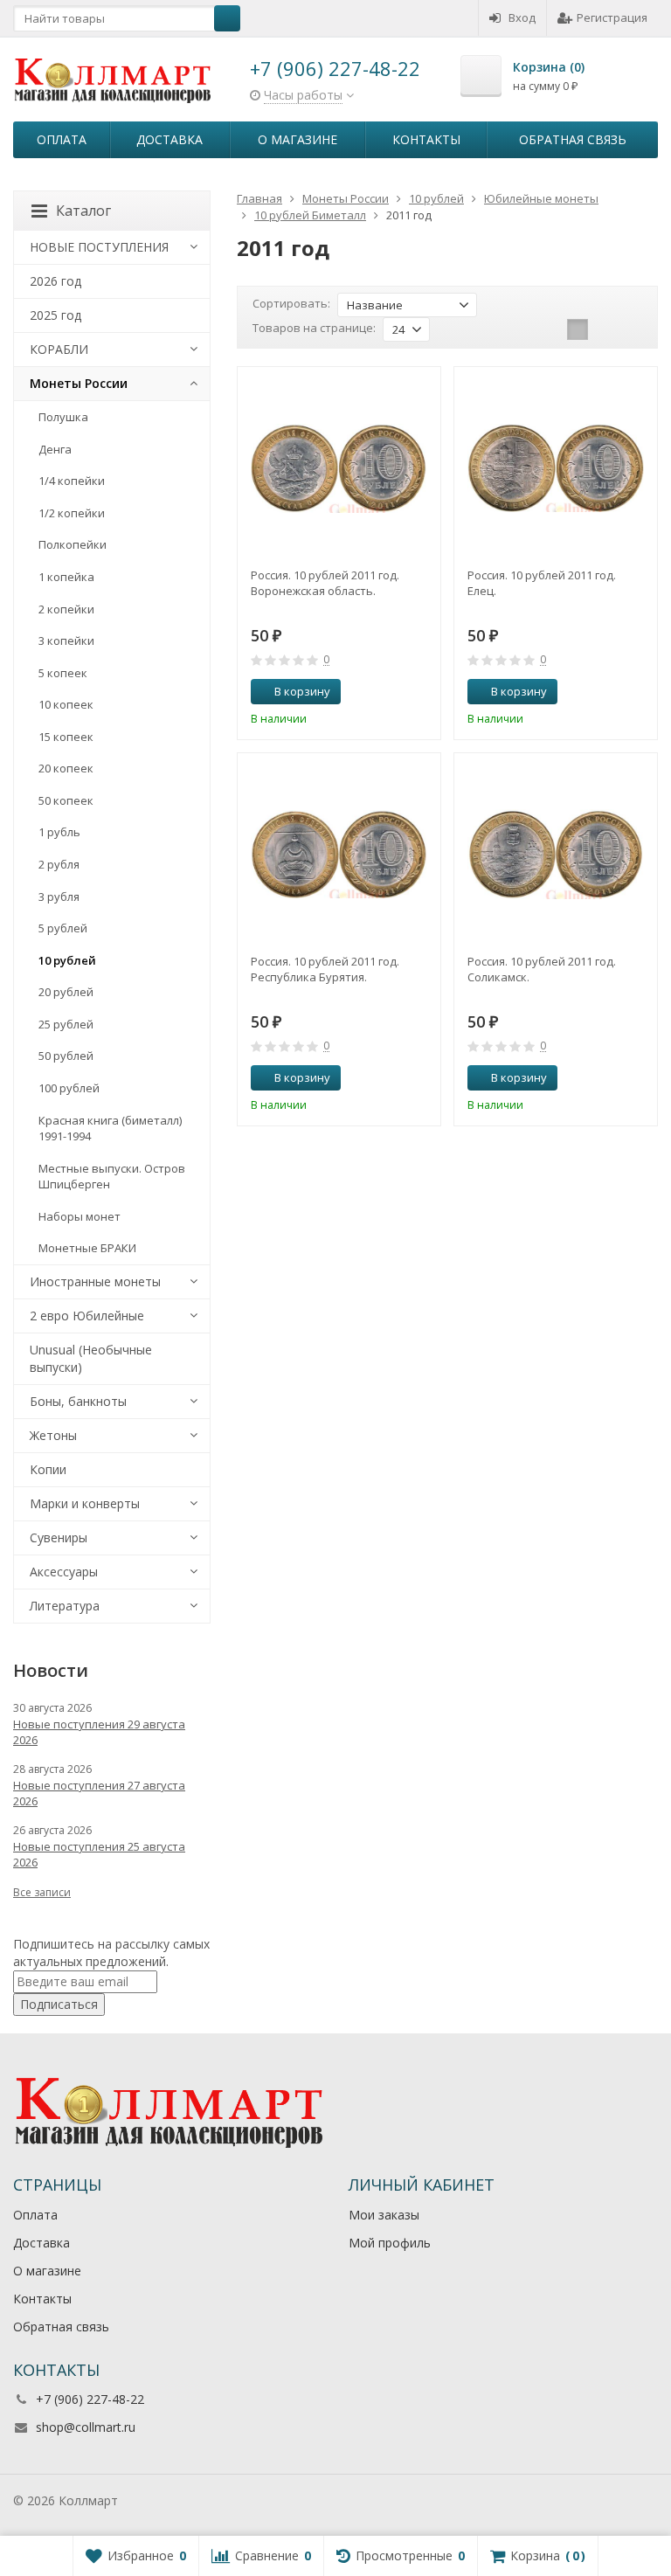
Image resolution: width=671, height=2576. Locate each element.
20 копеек (66, 768)
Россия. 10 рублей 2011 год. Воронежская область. (325, 583)
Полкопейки (73, 544)
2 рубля (59, 864)
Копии (48, 1469)
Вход (522, 17)
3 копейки (66, 641)
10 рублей (67, 960)
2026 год (55, 281)
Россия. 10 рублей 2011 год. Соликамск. (542, 969)
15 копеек (66, 737)
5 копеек (63, 673)
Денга (55, 449)
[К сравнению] (395, 692)
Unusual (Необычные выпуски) (91, 1358)
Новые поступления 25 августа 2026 (99, 1854)
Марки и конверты (85, 1503)
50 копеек (66, 800)
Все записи (42, 1892)
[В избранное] (421, 692)
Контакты (426, 139)
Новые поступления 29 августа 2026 (99, 1732)
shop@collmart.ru (86, 2427)
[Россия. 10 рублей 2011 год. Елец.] (556, 468)
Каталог (83, 211)
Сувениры (59, 1537)
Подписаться (59, 2004)
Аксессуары (64, 1572)
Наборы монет (80, 1216)
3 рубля (59, 897)
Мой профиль (390, 2243)
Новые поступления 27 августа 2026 (99, 1793)
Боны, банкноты (78, 1401)
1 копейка (66, 577)
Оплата (62, 139)
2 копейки (66, 609)
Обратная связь (573, 139)
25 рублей (66, 1024)
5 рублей (63, 928)
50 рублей (66, 1056)
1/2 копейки (72, 513)
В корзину (302, 691)
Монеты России (79, 383)
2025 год (55, 315)
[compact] (632, 329)
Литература (65, 1606)
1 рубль (59, 832)
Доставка (169, 139)
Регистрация (612, 17)
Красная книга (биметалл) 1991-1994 (110, 1129)
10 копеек (66, 704)
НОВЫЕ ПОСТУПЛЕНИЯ (99, 247)
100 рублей (69, 1088)
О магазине (297, 139)
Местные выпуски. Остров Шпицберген (112, 1177)
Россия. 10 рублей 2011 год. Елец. (542, 583)
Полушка (63, 417)
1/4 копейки (72, 481)
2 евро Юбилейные (87, 1316)
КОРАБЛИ (59, 349)
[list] (605, 329)
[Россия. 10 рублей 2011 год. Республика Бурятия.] (339, 855)
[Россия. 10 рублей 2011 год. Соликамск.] (556, 855)
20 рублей (66, 992)
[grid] (578, 329)
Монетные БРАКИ (87, 1248)
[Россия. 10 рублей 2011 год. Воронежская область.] (339, 468)
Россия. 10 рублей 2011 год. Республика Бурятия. (325, 969)
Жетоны (53, 1435)
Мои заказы (384, 2215)
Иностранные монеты (95, 1281)
